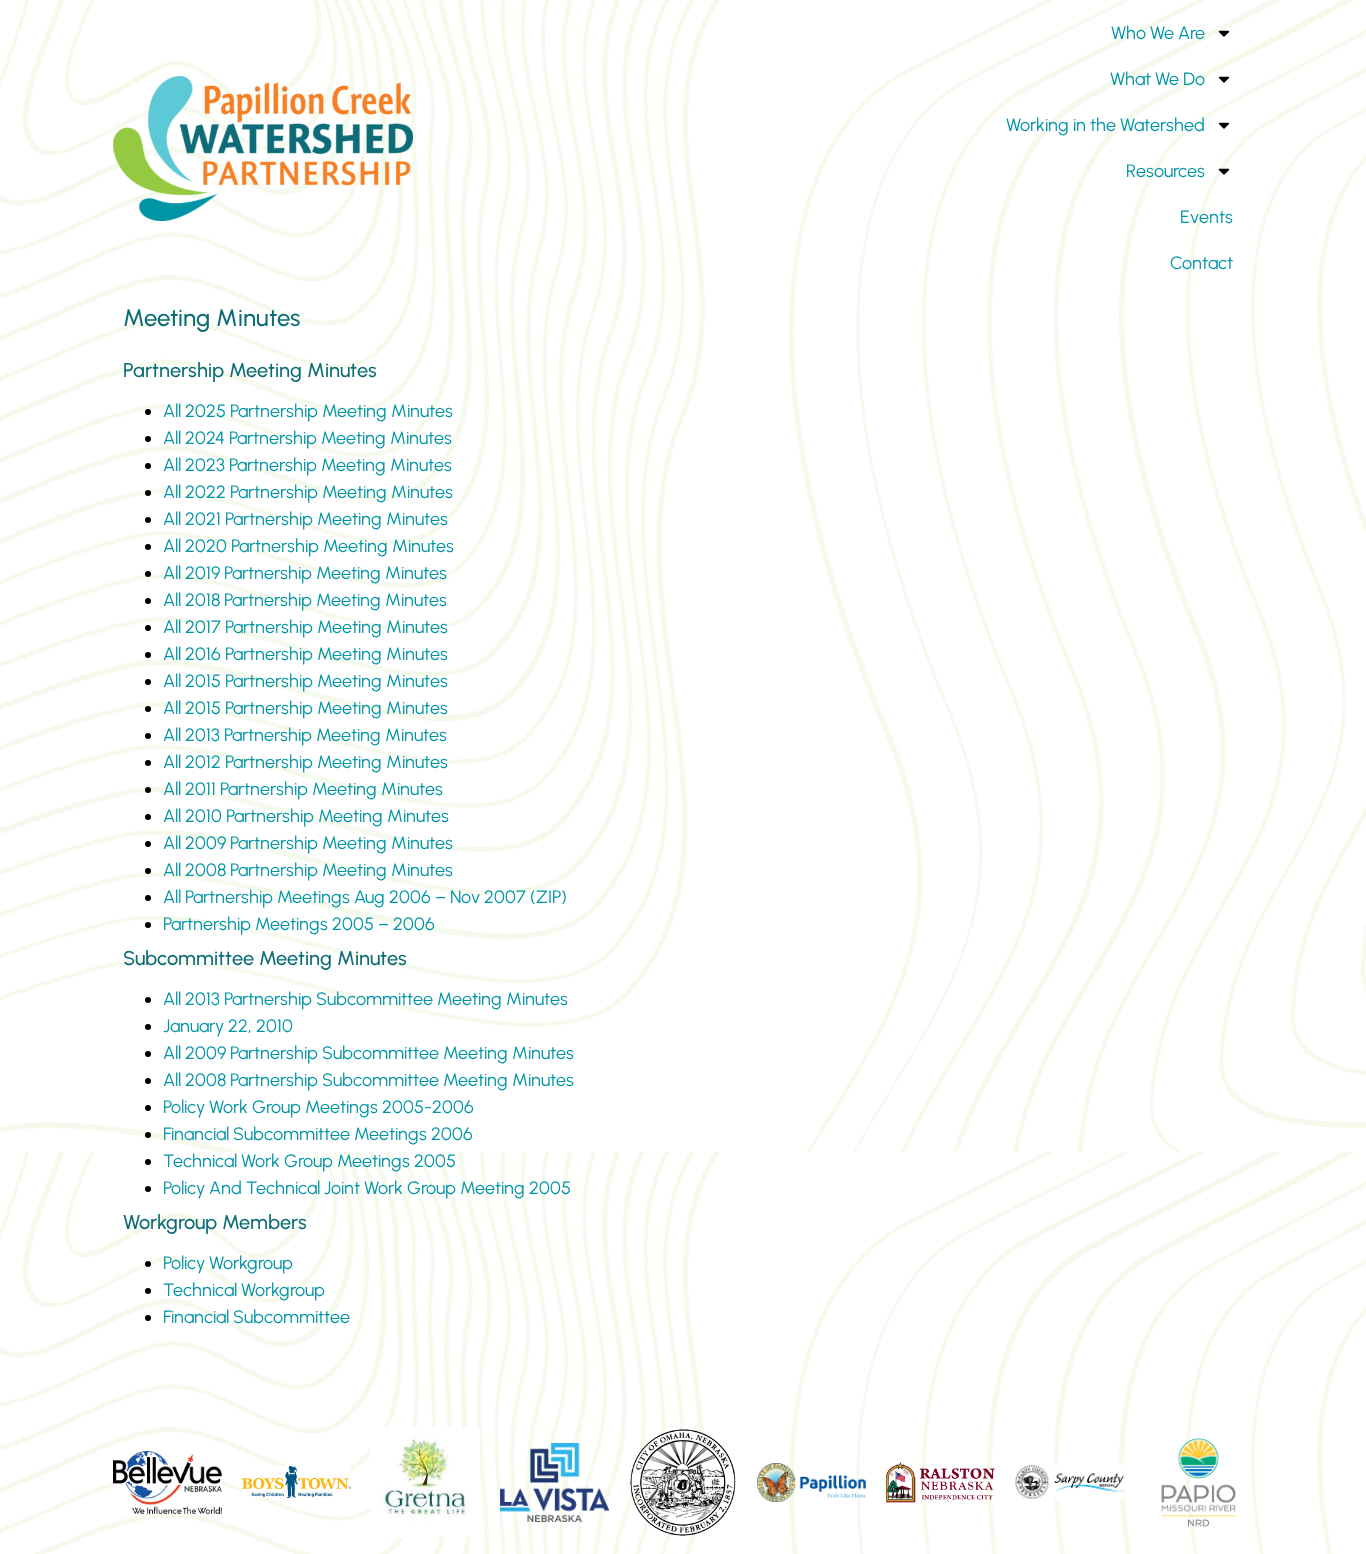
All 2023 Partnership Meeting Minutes (307, 465)
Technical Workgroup (244, 1290)
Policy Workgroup (228, 1263)
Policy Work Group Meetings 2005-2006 (318, 1107)
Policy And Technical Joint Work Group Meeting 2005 (367, 1188)
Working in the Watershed (1105, 125)
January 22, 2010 (228, 1026)
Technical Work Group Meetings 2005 (309, 1161)
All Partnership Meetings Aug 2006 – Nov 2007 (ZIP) (365, 897)
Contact (1201, 263)
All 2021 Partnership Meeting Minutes (305, 519)
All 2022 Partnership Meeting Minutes (308, 492)
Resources (1165, 171)
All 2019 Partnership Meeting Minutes (305, 573)
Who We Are (1158, 33)
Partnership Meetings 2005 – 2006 (299, 924)
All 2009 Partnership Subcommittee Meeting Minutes (368, 1053)
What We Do (1157, 79)
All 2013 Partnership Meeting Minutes (305, 735)
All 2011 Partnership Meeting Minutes (303, 789)
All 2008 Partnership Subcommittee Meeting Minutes (368, 1080)
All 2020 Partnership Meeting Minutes (308, 546)
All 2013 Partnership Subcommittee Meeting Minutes (365, 999)
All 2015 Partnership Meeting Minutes (305, 681)
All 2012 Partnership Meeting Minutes (305, 762)
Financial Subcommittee (256, 1317)
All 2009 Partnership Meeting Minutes (308, 843)
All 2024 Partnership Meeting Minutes (307, 438)
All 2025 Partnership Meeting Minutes (308, 411)
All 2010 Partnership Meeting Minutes (306, 816)
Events (1206, 217)
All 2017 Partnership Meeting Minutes (305, 627)
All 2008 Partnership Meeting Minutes (308, 870)
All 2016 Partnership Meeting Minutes (305, 654)
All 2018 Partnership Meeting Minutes (305, 600)
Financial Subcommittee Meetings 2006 (318, 1134)
